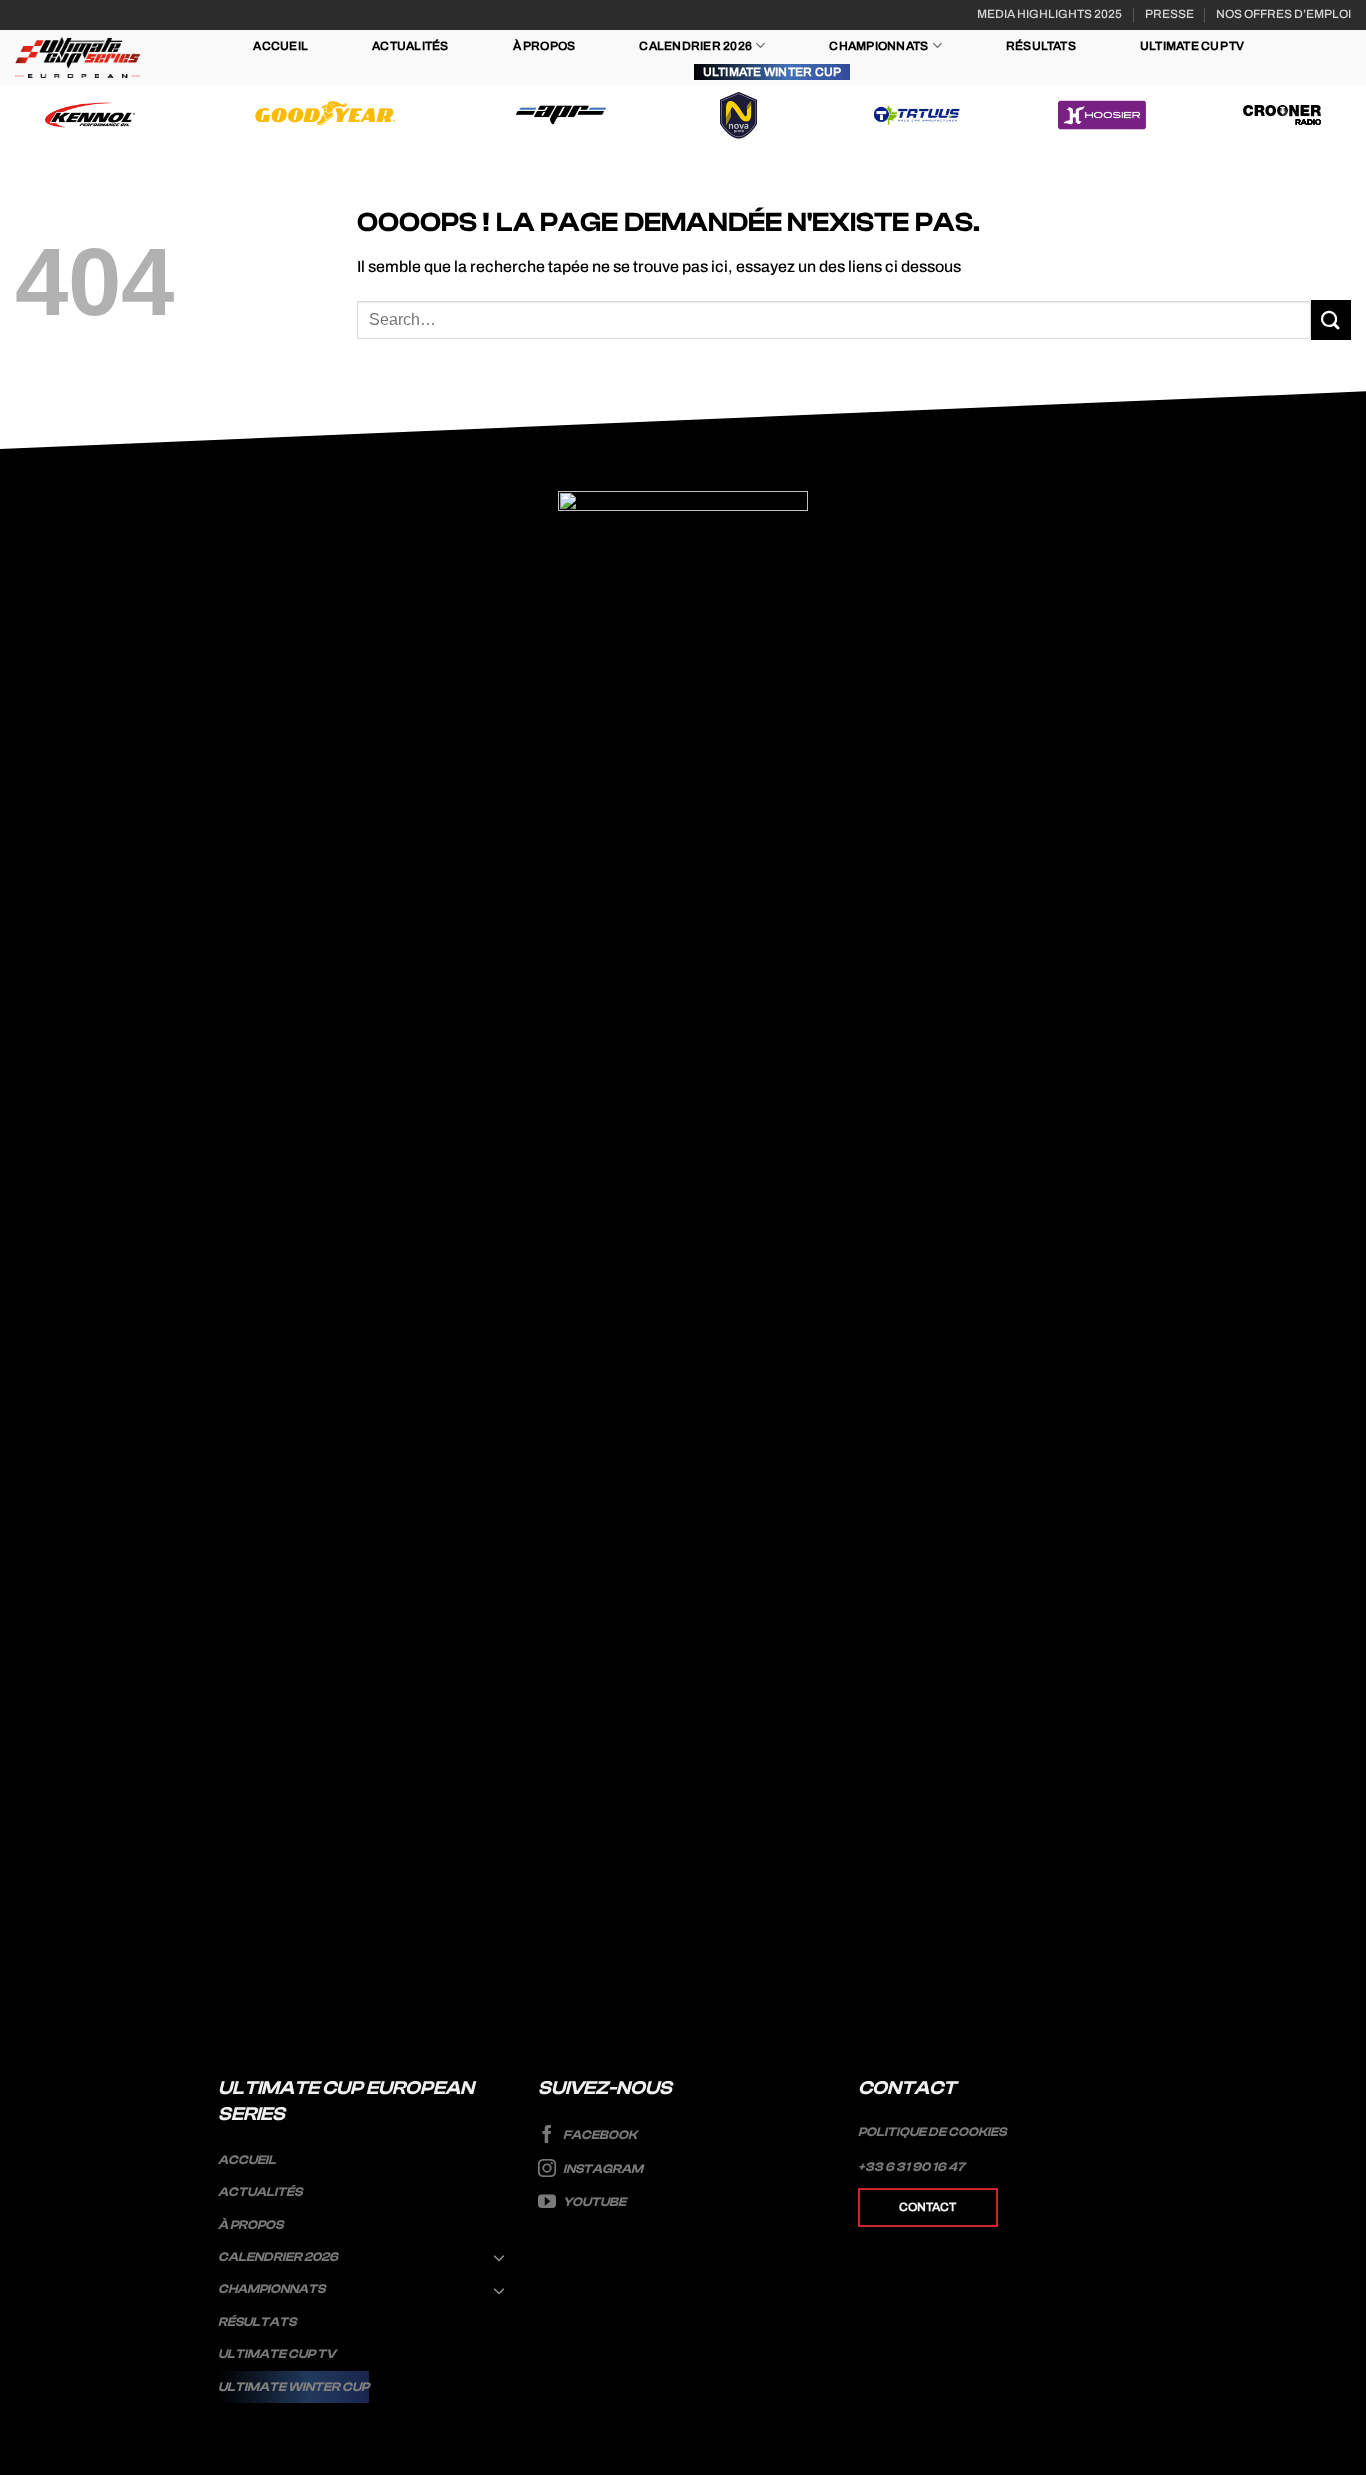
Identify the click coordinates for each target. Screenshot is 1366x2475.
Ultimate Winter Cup (772, 72)
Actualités (410, 46)
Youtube (593, 2202)
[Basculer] (500, 2257)
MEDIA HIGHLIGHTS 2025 (1049, 14)
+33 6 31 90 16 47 (911, 2167)
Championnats (878, 46)
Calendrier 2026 (695, 46)
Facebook (599, 2135)
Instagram (602, 2169)
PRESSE (1169, 14)
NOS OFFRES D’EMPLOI (1283, 14)
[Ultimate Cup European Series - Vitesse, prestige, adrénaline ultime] (77, 57)
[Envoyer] (1331, 319)
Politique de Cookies (932, 2132)
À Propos (544, 46)
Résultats (1041, 46)
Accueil (280, 46)
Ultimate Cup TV (1192, 46)
